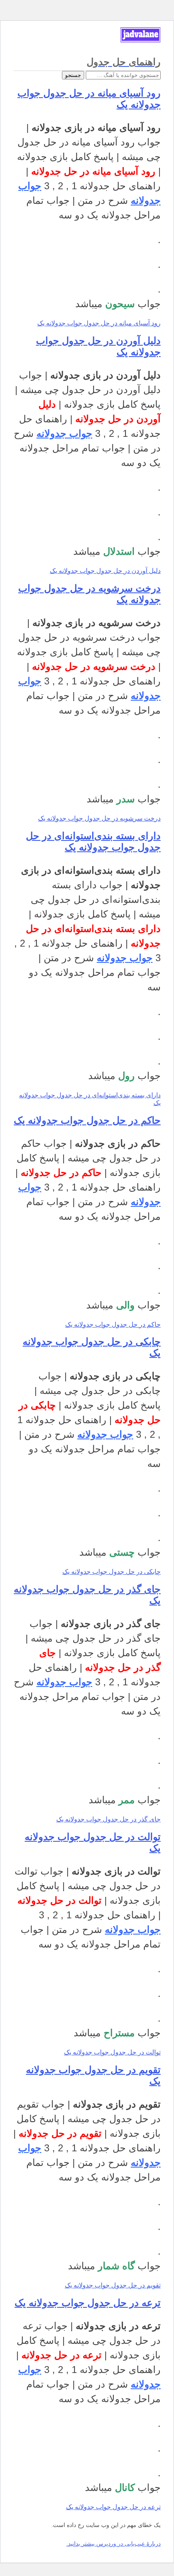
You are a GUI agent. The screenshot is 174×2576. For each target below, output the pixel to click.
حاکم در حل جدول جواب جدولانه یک (87, 1120)
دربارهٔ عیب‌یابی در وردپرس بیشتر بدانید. (114, 2544)
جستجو (73, 75)
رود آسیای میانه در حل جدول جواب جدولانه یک (99, 323)
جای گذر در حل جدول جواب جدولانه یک (108, 1819)
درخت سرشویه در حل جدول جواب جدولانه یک (99, 818)
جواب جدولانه (64, 433)
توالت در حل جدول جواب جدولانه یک (112, 2052)
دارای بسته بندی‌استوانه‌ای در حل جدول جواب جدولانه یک (93, 841)
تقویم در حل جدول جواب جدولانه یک (113, 2285)
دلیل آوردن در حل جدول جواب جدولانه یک (105, 571)
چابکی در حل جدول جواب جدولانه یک (111, 1572)
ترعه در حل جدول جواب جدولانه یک (88, 2303)
